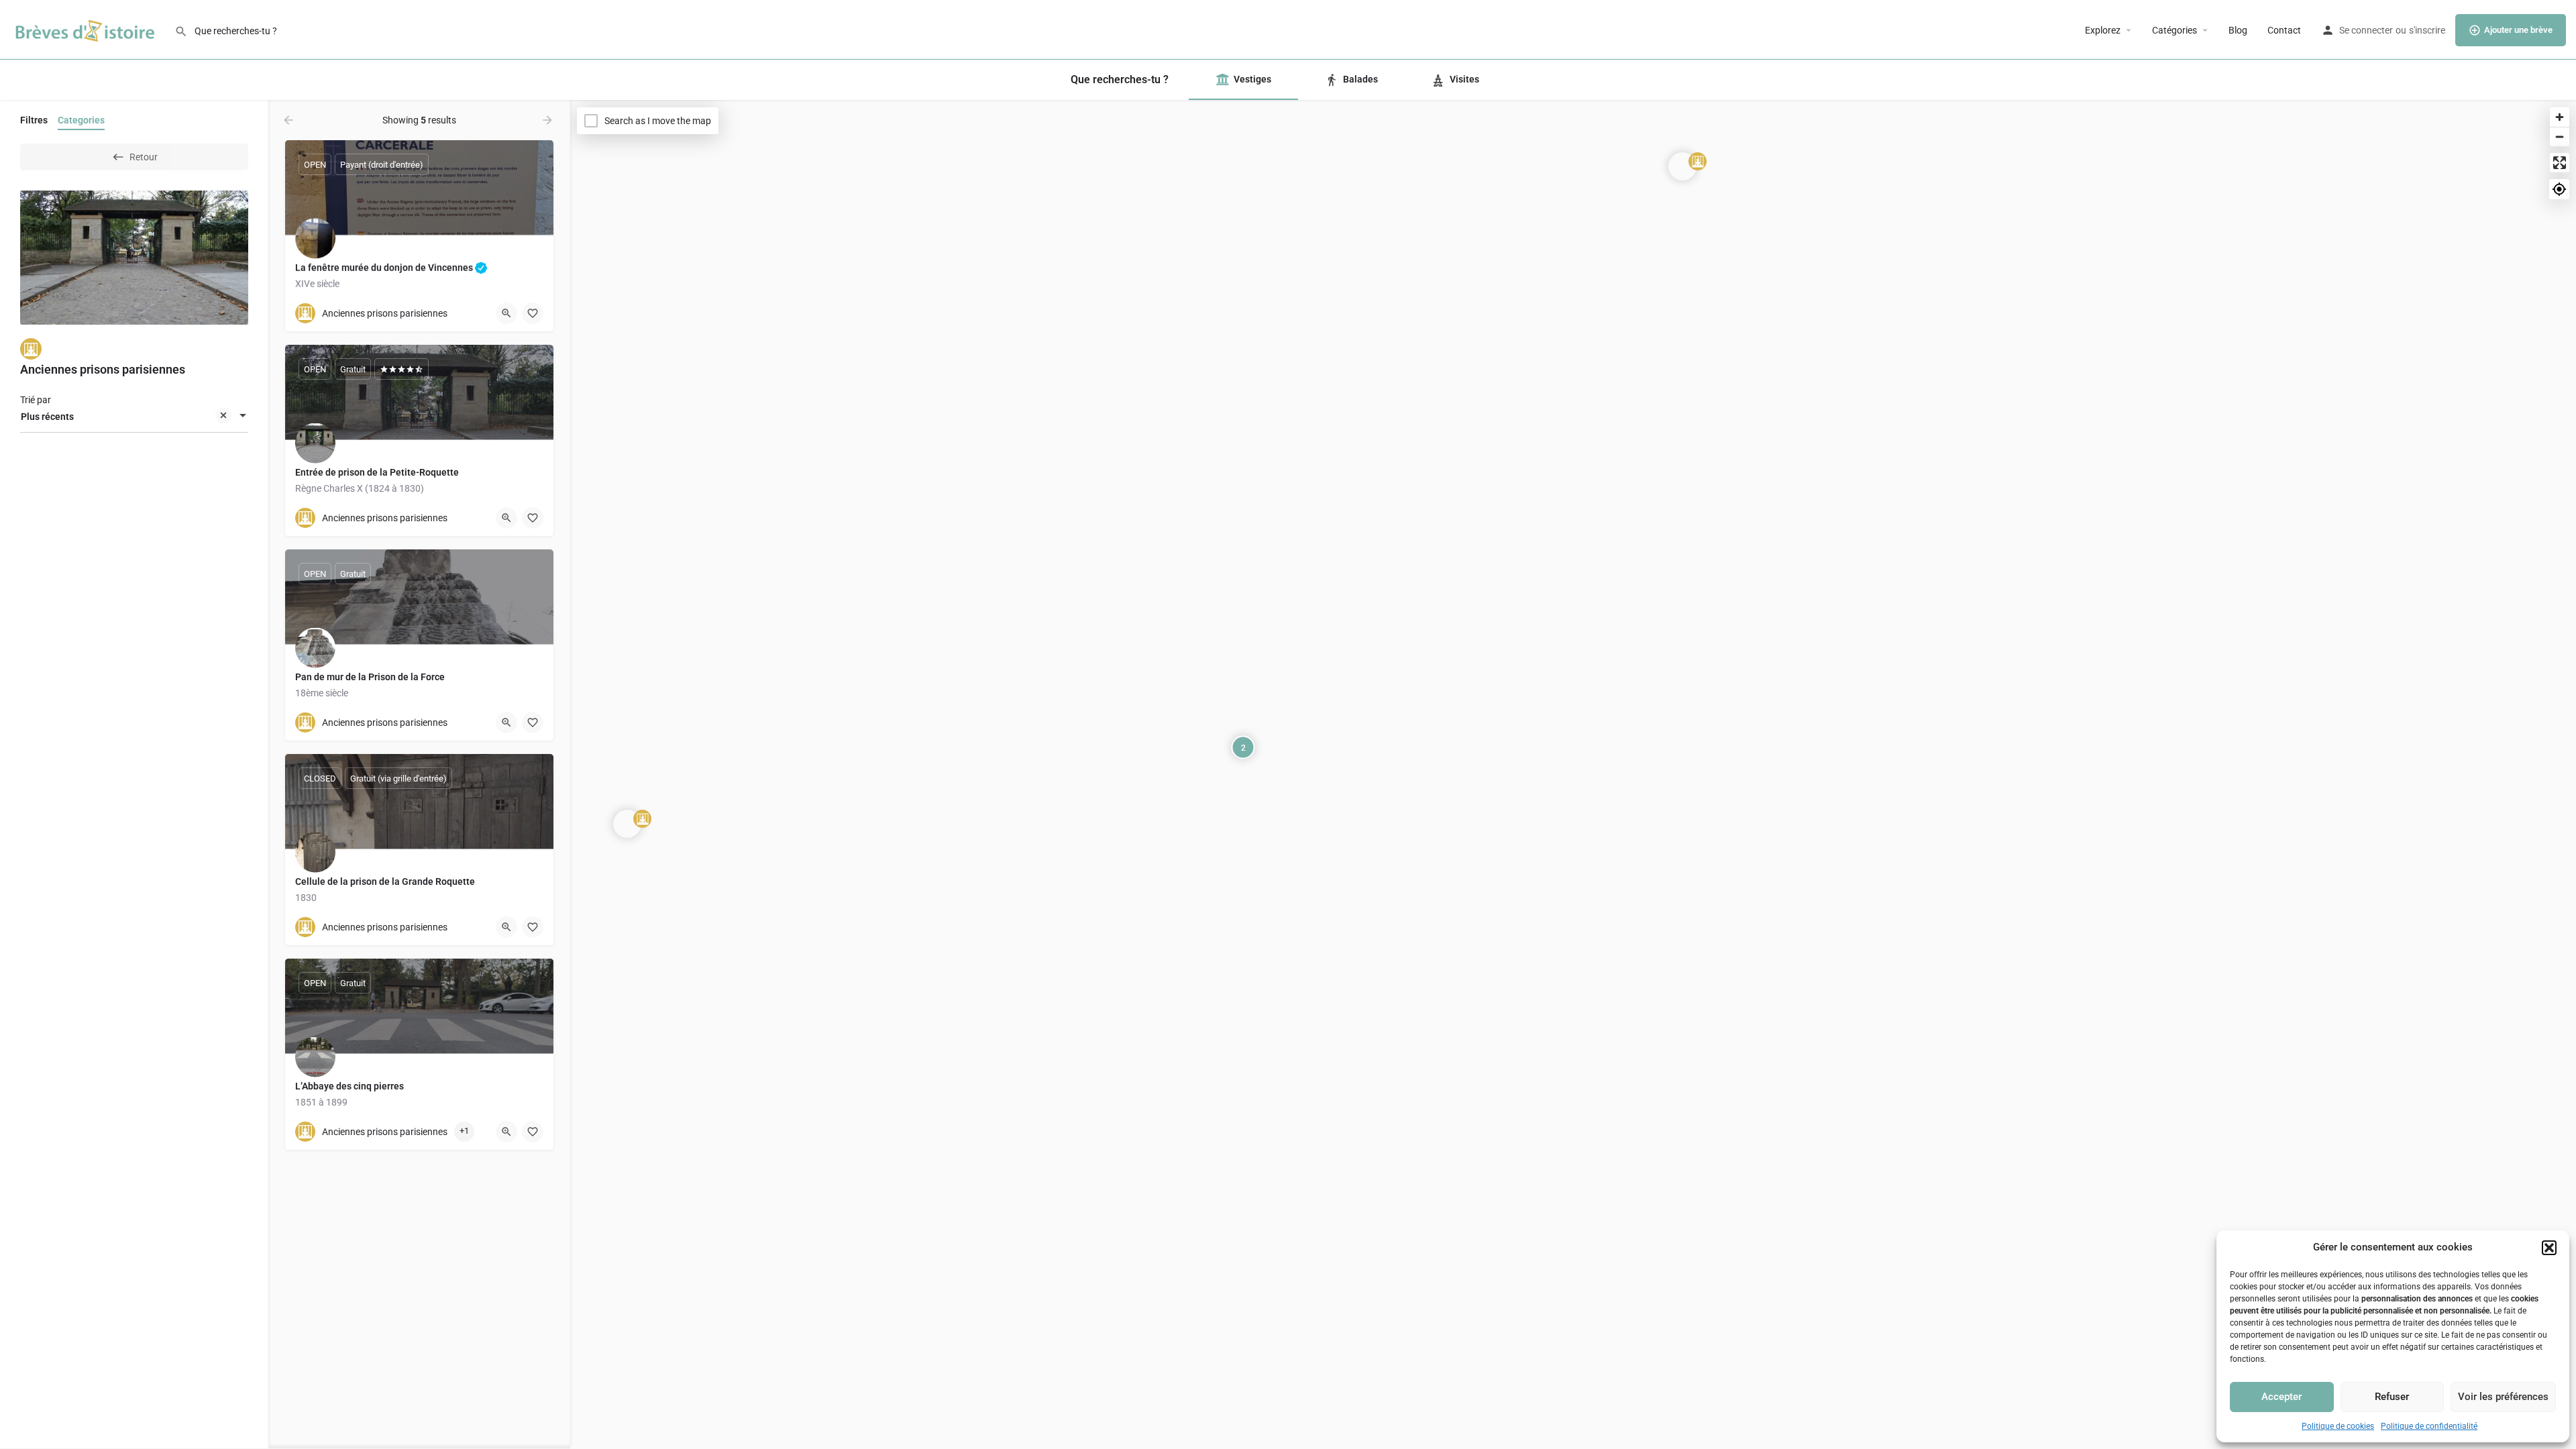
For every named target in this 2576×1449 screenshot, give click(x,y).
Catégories (2175, 30)
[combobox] (134, 417)
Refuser (2392, 1397)
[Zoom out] (2560, 137)
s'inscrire (2427, 30)
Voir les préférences (2503, 1397)
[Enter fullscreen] (2560, 163)
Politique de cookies (2338, 1426)
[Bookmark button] (533, 313)
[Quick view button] (506, 313)
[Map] (1573, 775)
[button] (2549, 1248)
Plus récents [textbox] (47, 417)
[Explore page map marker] (627, 824)
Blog (2238, 30)
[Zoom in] (2560, 117)
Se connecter (2366, 30)
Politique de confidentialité (2429, 1426)
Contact (2284, 30)
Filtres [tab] (34, 120)
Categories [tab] (81, 120)
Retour (144, 157)
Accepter (2282, 1397)
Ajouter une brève (2518, 30)
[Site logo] (87, 29)
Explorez (2103, 30)
